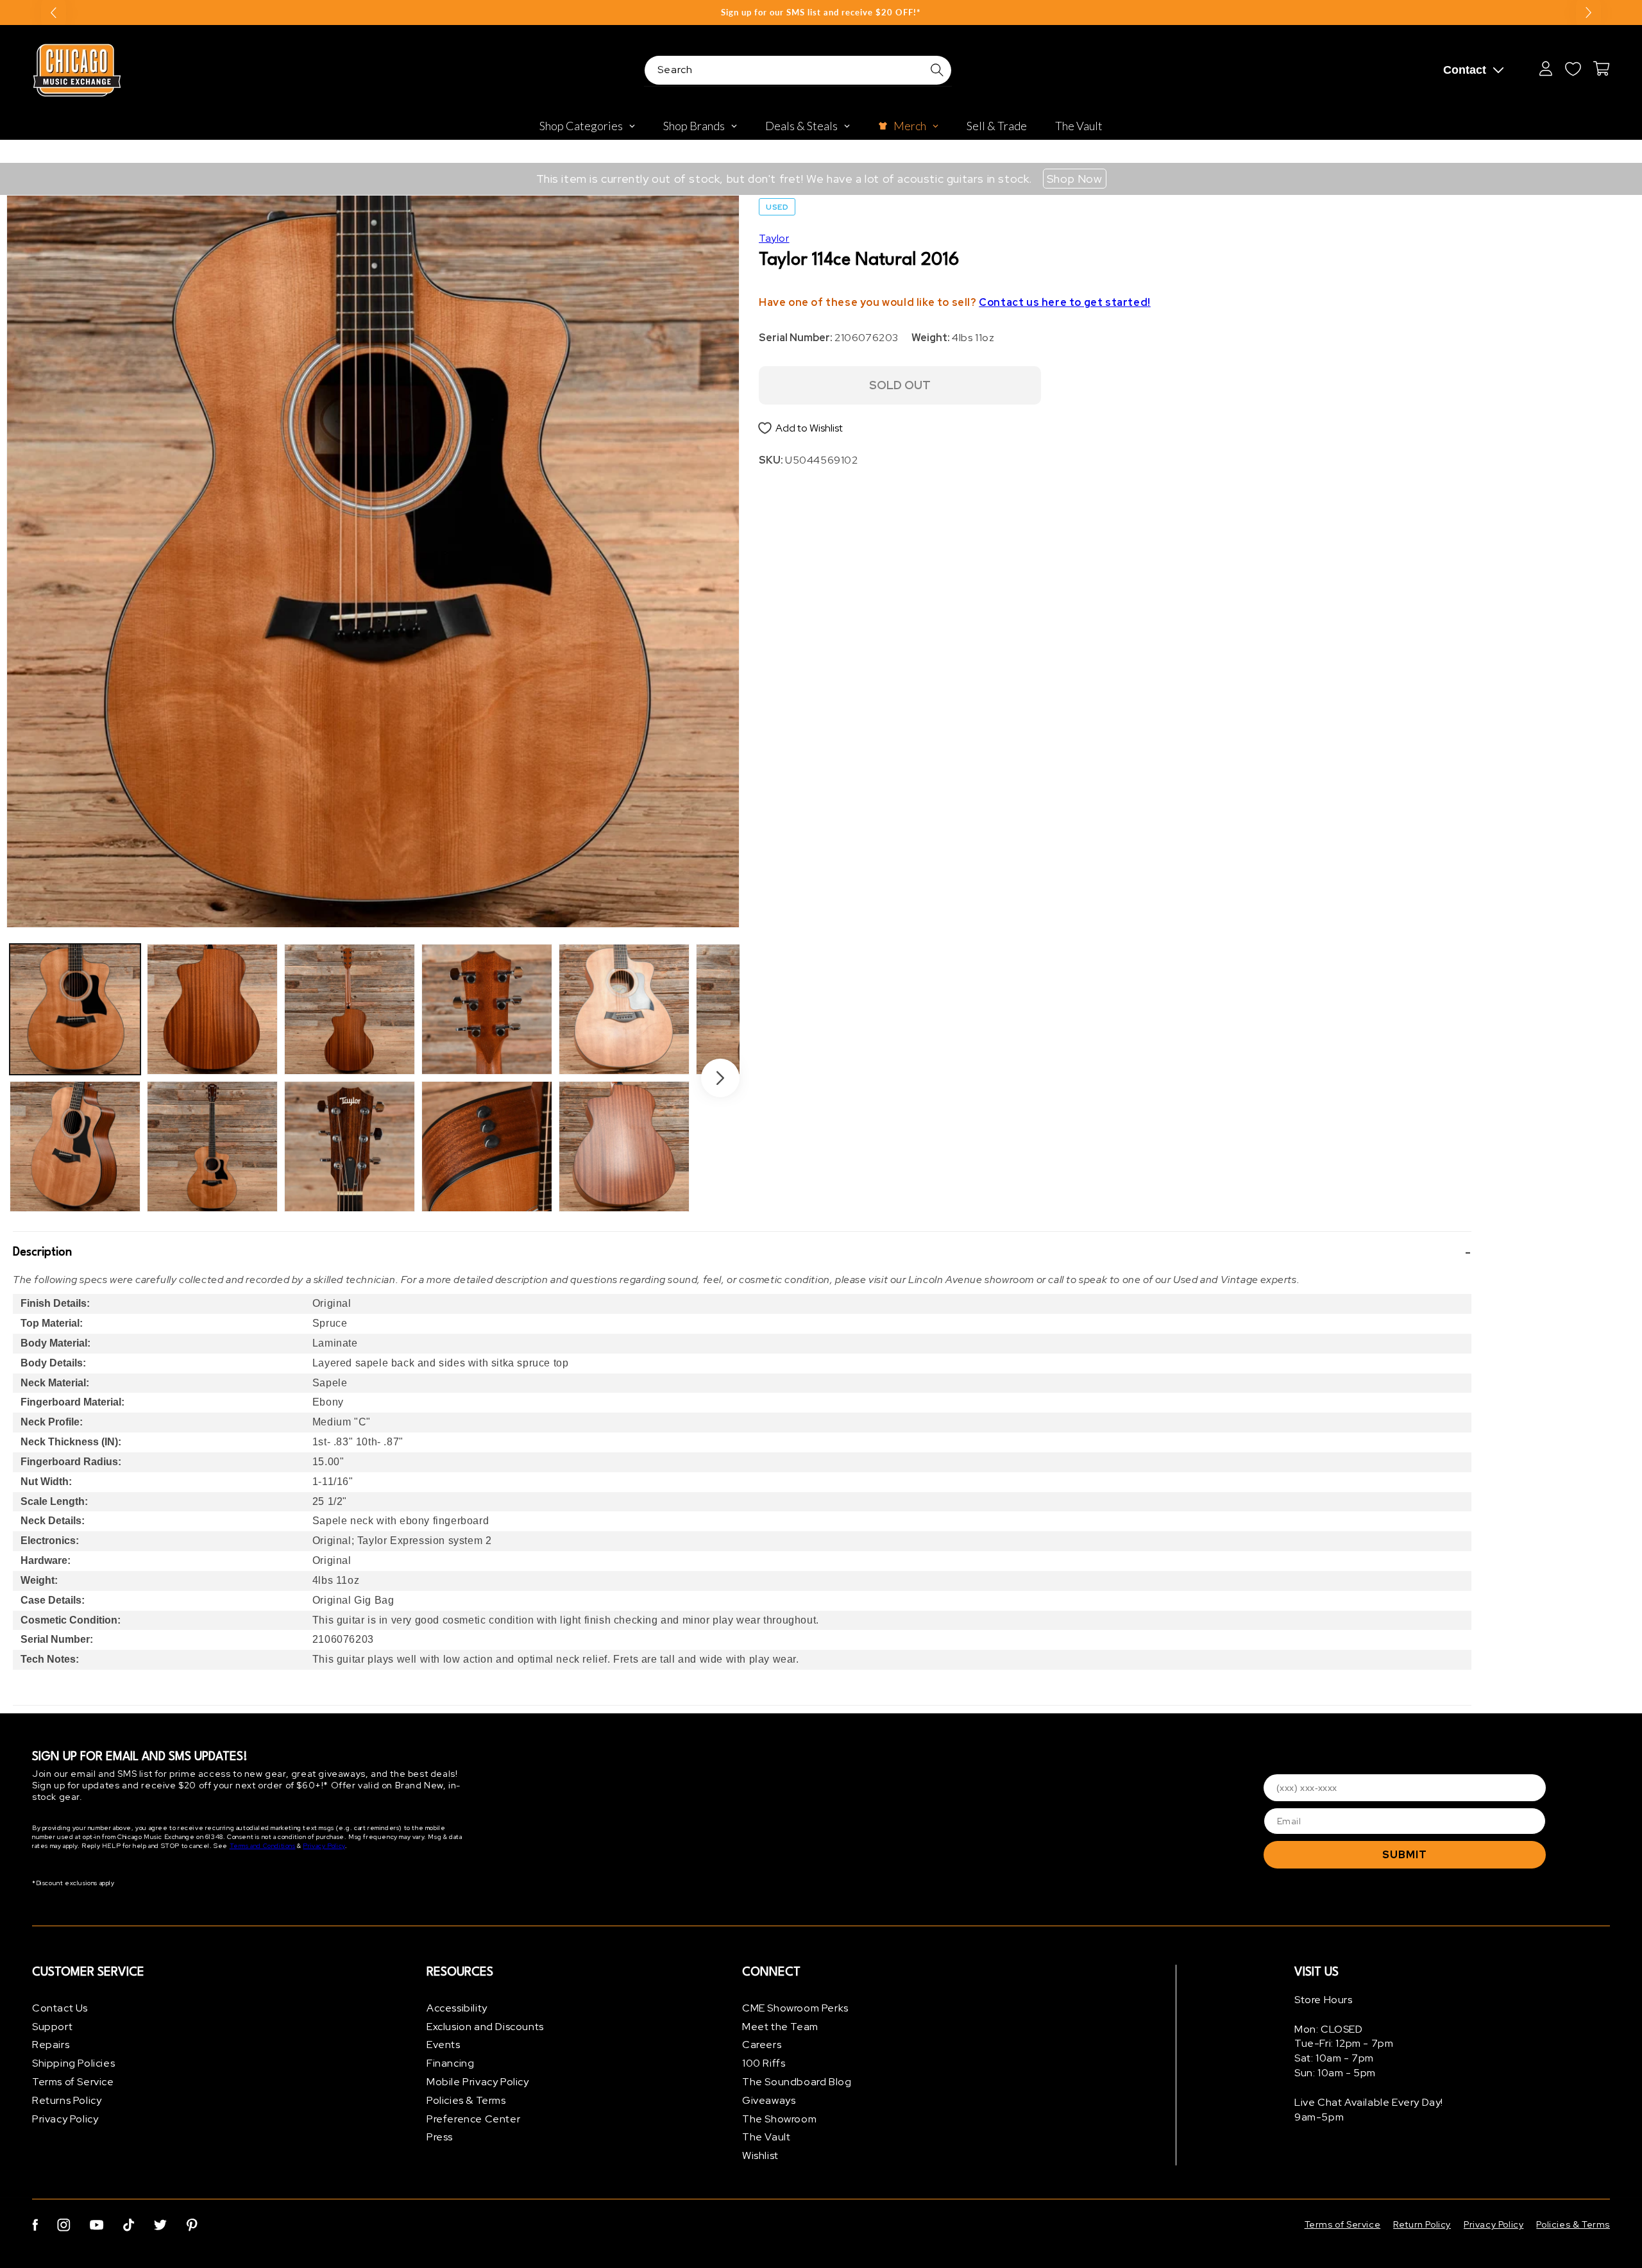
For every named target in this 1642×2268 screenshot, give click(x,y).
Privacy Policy (324, 1846)
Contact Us (60, 2008)
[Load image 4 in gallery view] (212, 1147)
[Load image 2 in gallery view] (75, 1147)
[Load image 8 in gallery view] (487, 1147)
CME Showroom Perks (795, 2008)
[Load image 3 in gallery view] (212, 1009)
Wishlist (760, 2155)
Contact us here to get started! (1065, 302)
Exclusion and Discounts (485, 2027)
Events (444, 2045)
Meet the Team (780, 2027)
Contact (1465, 70)
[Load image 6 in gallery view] (350, 1147)
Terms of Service (73, 2082)
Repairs (51, 2045)
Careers (762, 2045)
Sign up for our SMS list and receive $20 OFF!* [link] (821, 12)
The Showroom (779, 2119)
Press (440, 2138)
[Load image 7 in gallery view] (487, 1009)
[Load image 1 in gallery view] (75, 1009)
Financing (450, 2063)
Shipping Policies (73, 2063)
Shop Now (1075, 179)
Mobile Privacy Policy (478, 2082)
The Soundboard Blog (797, 2082)
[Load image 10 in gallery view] (624, 1147)
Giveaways (769, 2100)
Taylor (774, 238)
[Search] (937, 70)
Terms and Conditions (263, 1846)
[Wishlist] (1573, 69)
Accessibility (457, 2008)
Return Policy (1422, 2224)
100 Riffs (764, 2063)
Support (52, 2027)
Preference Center (473, 2119)
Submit (1405, 1855)
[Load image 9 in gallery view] (624, 1009)
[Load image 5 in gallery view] (350, 1009)
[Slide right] (720, 1078)
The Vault (766, 2138)
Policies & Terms (466, 2100)
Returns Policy (67, 2100)
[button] (742, 1252)
